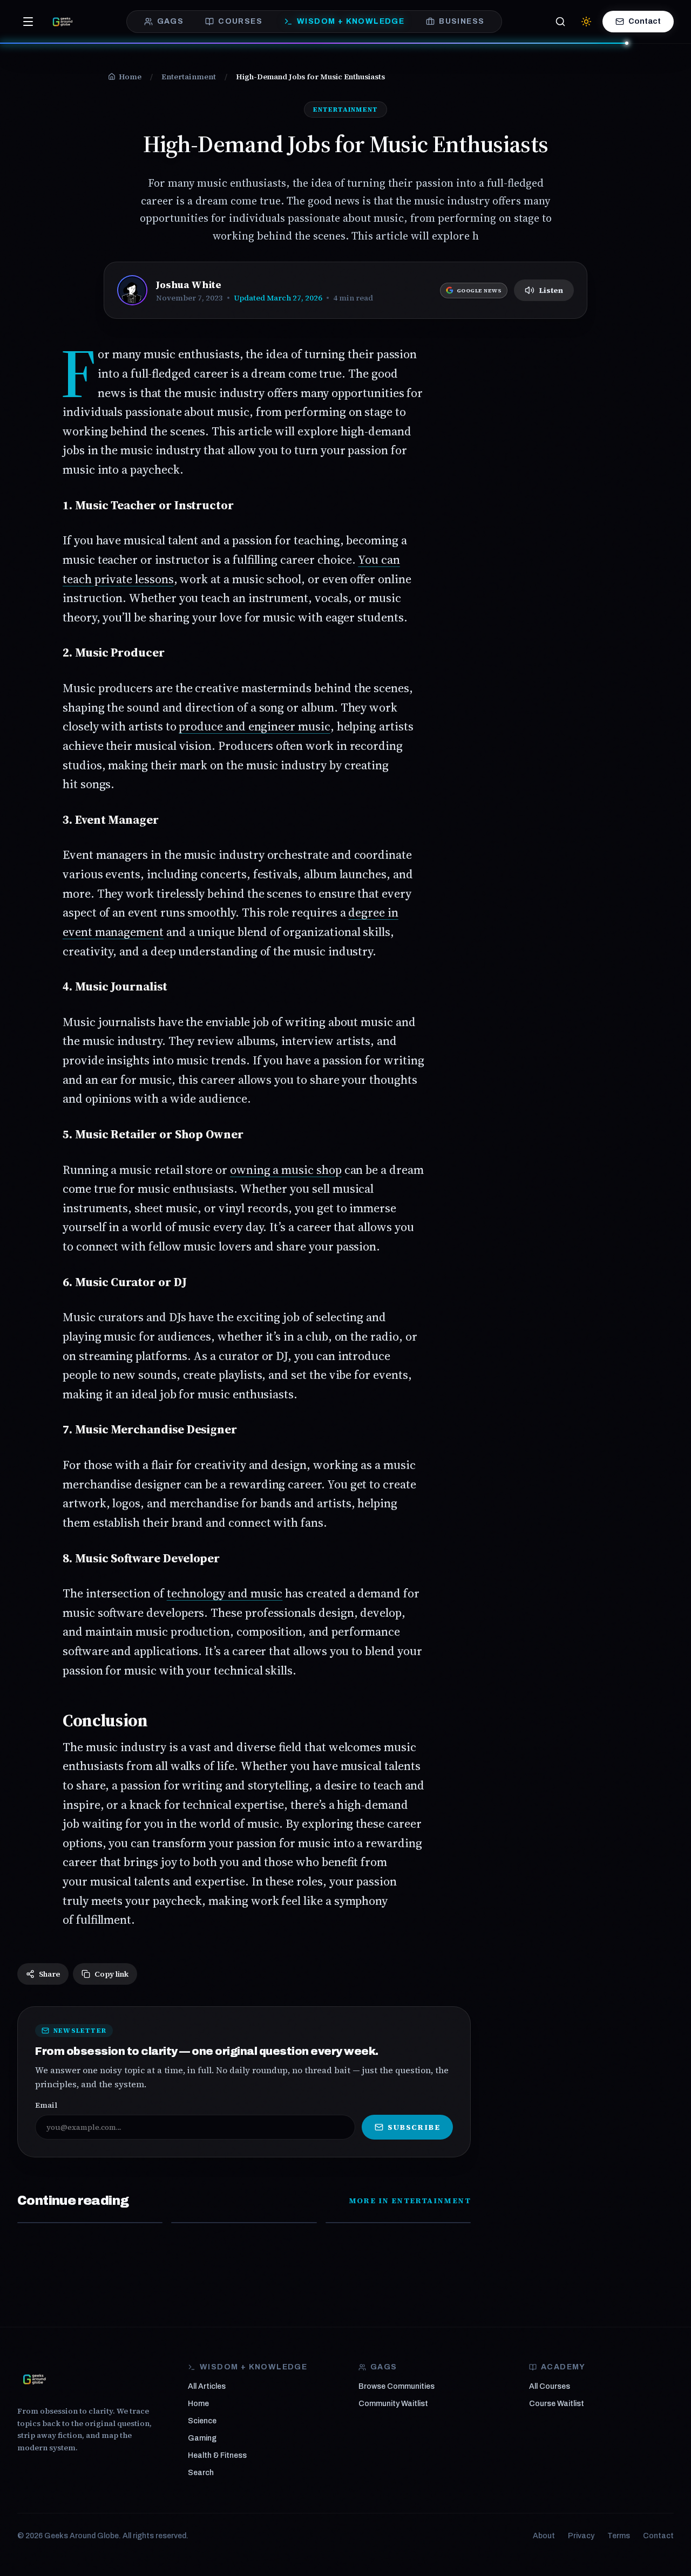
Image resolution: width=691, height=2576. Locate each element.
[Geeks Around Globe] (35, 2379)
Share (49, 1974)
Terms (619, 2536)
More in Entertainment (410, 2201)
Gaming (202, 2438)
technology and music (225, 1593)
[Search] (560, 22)
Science (202, 2421)
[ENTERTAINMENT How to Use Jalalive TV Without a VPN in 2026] (90, 2223)
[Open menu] (28, 22)
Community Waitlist (393, 2404)
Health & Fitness (217, 2455)
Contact (645, 21)
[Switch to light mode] (586, 22)
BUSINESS (462, 21)
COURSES (240, 21)
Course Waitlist (557, 2404)
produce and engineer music (254, 726)
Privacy (581, 2536)
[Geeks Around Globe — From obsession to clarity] (63, 22)
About (544, 2536)
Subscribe (414, 2127)
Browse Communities (397, 2386)
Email (46, 2105)
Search (201, 2473)
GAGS (171, 21)
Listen (551, 290)
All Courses (550, 2386)
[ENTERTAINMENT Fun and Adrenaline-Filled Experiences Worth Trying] (398, 2223)
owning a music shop (286, 1170)
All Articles (207, 2386)
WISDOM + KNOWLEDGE (351, 21)
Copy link (111, 1974)
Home (198, 2404)
